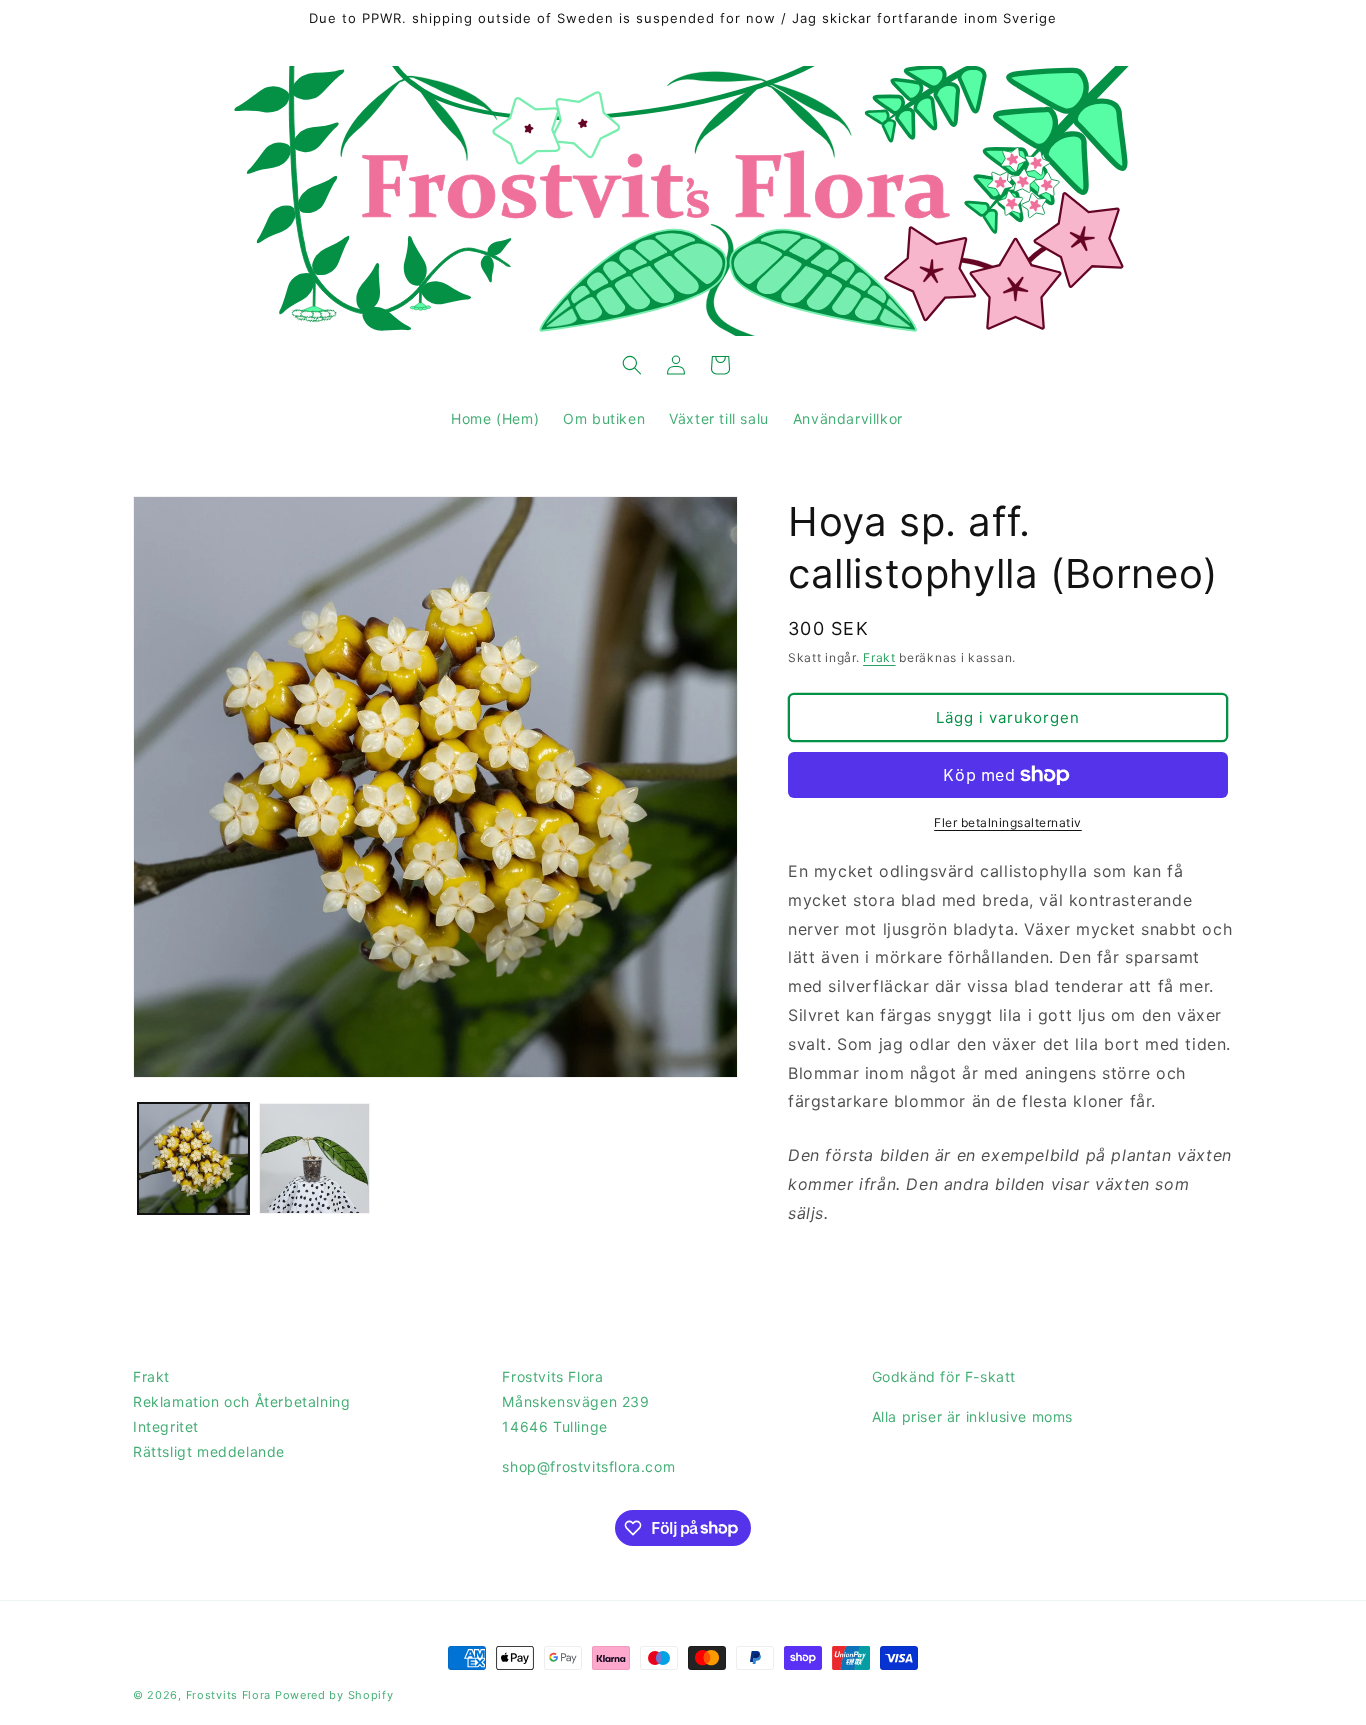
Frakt (879, 657)
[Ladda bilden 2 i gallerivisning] (314, 1158)
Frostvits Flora (229, 1695)
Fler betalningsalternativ (1008, 822)
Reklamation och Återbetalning (241, 1401)
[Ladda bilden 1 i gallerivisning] (193, 1158)
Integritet (166, 1426)
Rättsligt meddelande (209, 1451)
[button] (632, 365)
